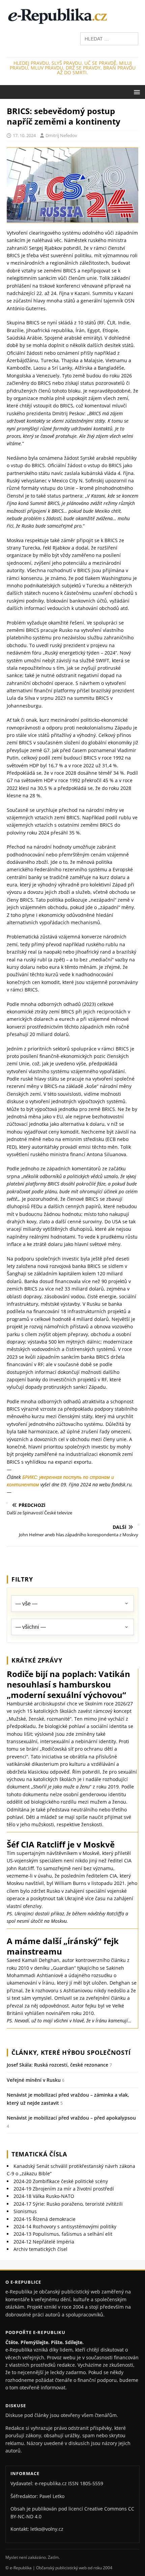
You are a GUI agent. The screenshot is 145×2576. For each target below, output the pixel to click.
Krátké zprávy (37, 1660)
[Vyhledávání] (109, 38)
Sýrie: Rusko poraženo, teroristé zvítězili (68, 2204)
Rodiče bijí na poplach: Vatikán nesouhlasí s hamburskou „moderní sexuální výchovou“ (68, 1684)
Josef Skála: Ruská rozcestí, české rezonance (57, 2065)
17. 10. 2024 (24, 135)
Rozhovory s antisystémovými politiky (65, 2226)
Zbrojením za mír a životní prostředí (64, 2189)
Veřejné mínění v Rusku (34, 2080)
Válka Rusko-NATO (44, 2196)
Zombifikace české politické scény (61, 2181)
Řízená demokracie (45, 2219)
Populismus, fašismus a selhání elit (63, 2234)
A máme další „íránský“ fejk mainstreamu (63, 1946)
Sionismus (25, 2211)
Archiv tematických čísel (40, 2249)
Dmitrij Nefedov (61, 135)
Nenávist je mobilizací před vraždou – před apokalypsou (71, 2118)
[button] (136, 92)
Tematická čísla (39, 2154)
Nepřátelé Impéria (44, 2242)
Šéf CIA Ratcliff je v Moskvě (61, 1844)
